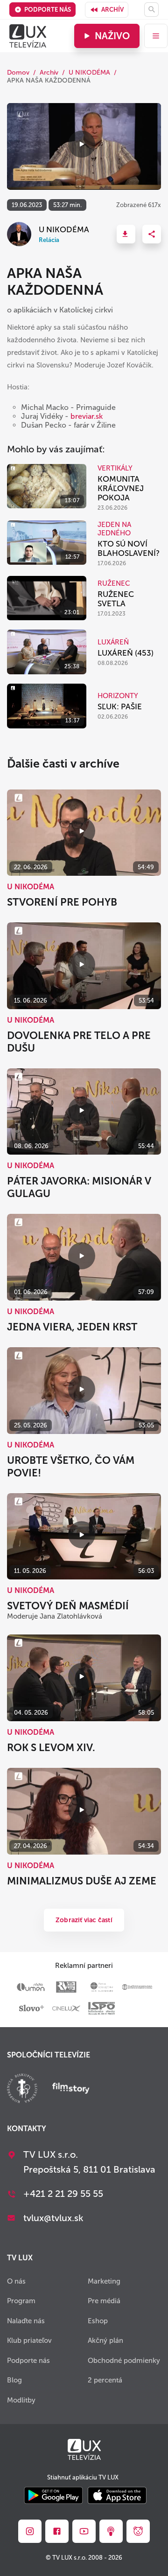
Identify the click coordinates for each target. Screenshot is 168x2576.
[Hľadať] (151, 10)
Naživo (112, 36)
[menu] (156, 36)
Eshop (98, 2321)
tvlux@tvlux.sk (53, 2218)
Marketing (104, 2281)
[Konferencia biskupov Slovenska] (22, 2089)
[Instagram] (30, 2531)
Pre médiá (104, 2301)
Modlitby (21, 2400)
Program (21, 2301)
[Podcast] (111, 2531)
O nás (16, 2281)
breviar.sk (87, 416)
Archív (112, 10)
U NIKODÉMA (89, 73)
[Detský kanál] (138, 2531)
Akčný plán (105, 2341)
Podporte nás (48, 10)
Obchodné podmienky (124, 2361)
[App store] (117, 2496)
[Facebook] (57, 2531)
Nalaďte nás (26, 2321)
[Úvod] (28, 36)
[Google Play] (53, 2496)
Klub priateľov (29, 2341)
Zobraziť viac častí (84, 1920)
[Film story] (71, 2089)
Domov (18, 73)
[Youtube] (84, 2531)
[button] (126, 234)
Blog (14, 2380)
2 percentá (105, 2380)
